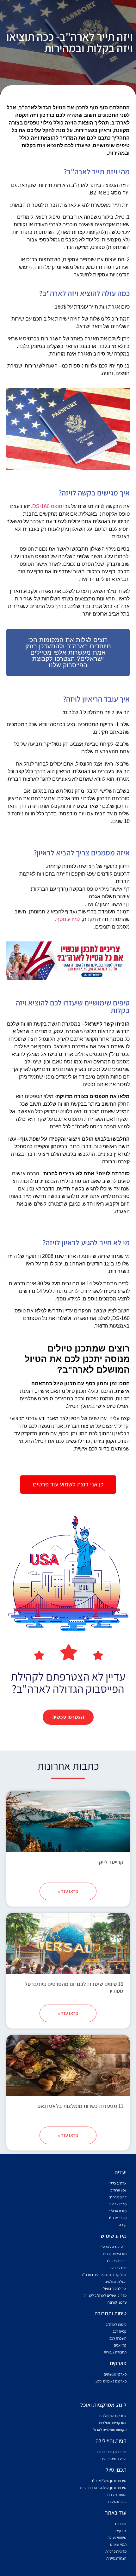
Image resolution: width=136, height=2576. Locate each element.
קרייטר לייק (111, 1862)
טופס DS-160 (47, 506)
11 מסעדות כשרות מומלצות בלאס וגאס (80, 2106)
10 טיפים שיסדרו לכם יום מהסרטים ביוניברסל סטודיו (74, 1987)
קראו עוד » (68, 1891)
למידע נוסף (68, 919)
